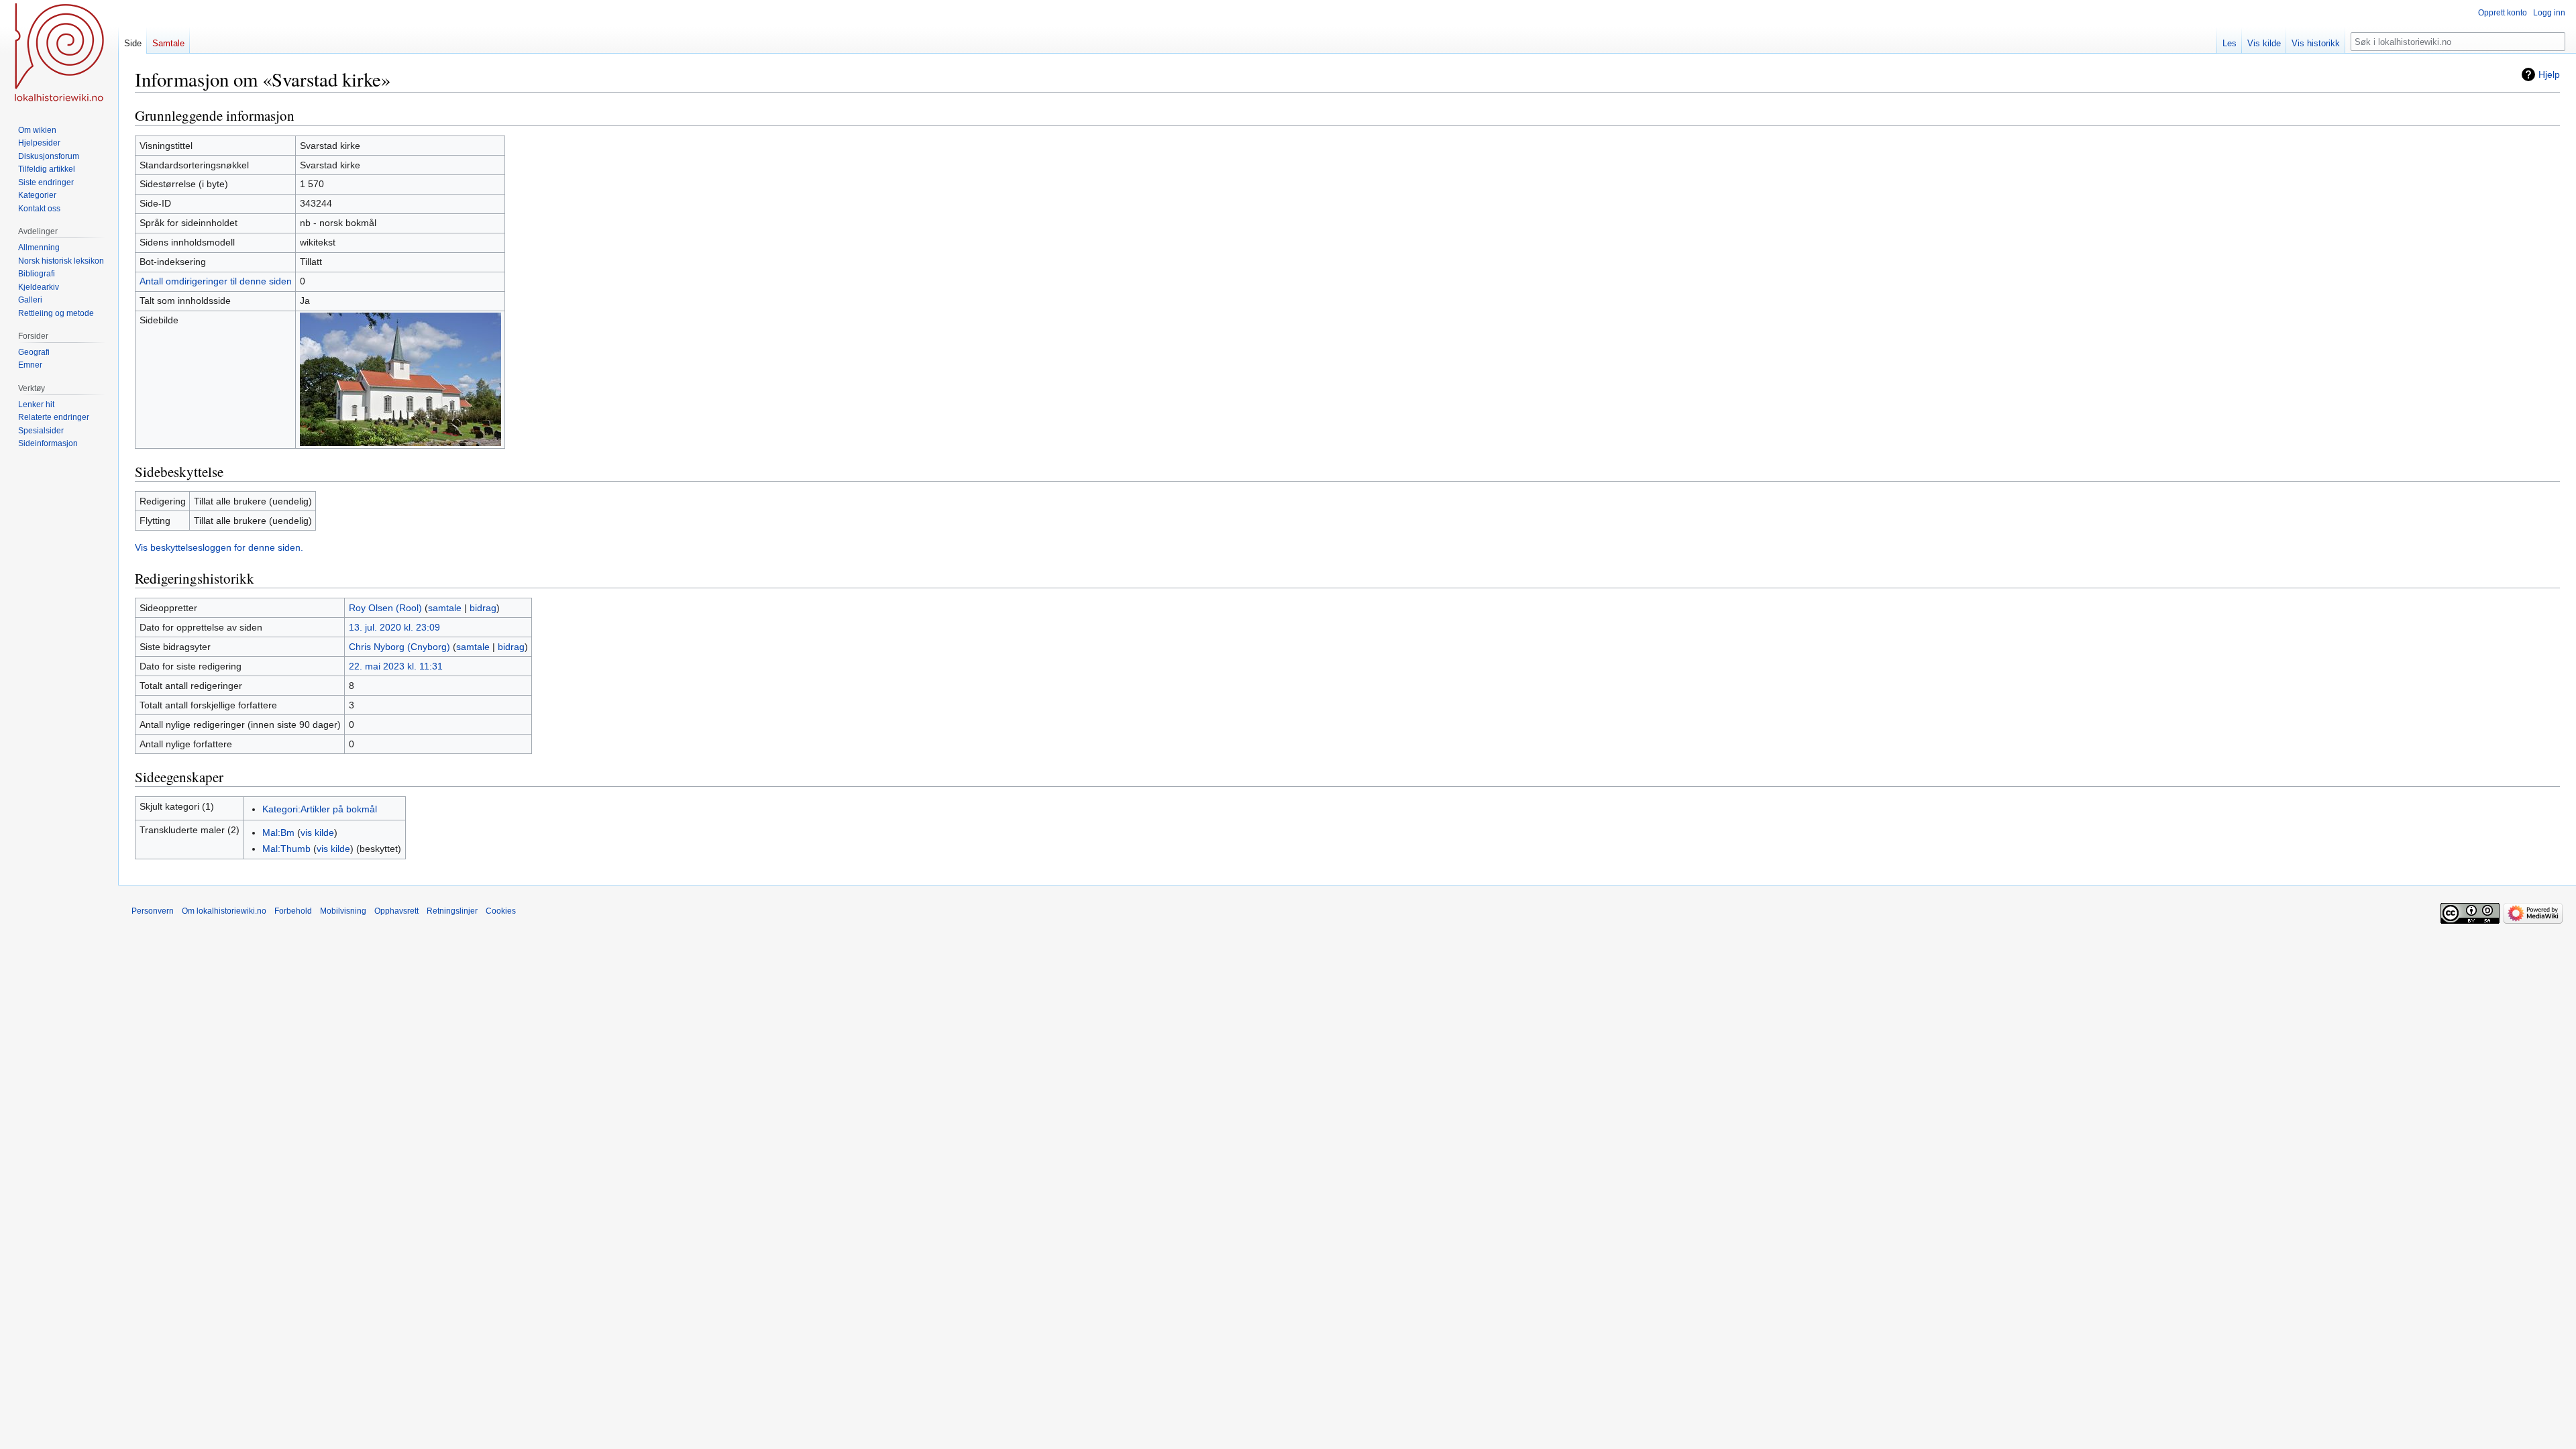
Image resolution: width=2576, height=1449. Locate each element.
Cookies (501, 911)
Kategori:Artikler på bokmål (320, 809)
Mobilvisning (343, 911)
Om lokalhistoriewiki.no (224, 911)
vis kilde (317, 833)
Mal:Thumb (286, 849)
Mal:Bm (278, 833)
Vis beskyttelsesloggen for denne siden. (219, 547)
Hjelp (2549, 74)
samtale (445, 608)
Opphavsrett (396, 911)
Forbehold (293, 911)
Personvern (153, 911)
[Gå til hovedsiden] (59, 54)
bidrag (483, 608)
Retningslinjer (452, 911)
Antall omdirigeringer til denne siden (216, 281)
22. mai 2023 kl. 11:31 (396, 666)
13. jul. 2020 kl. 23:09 (394, 627)
